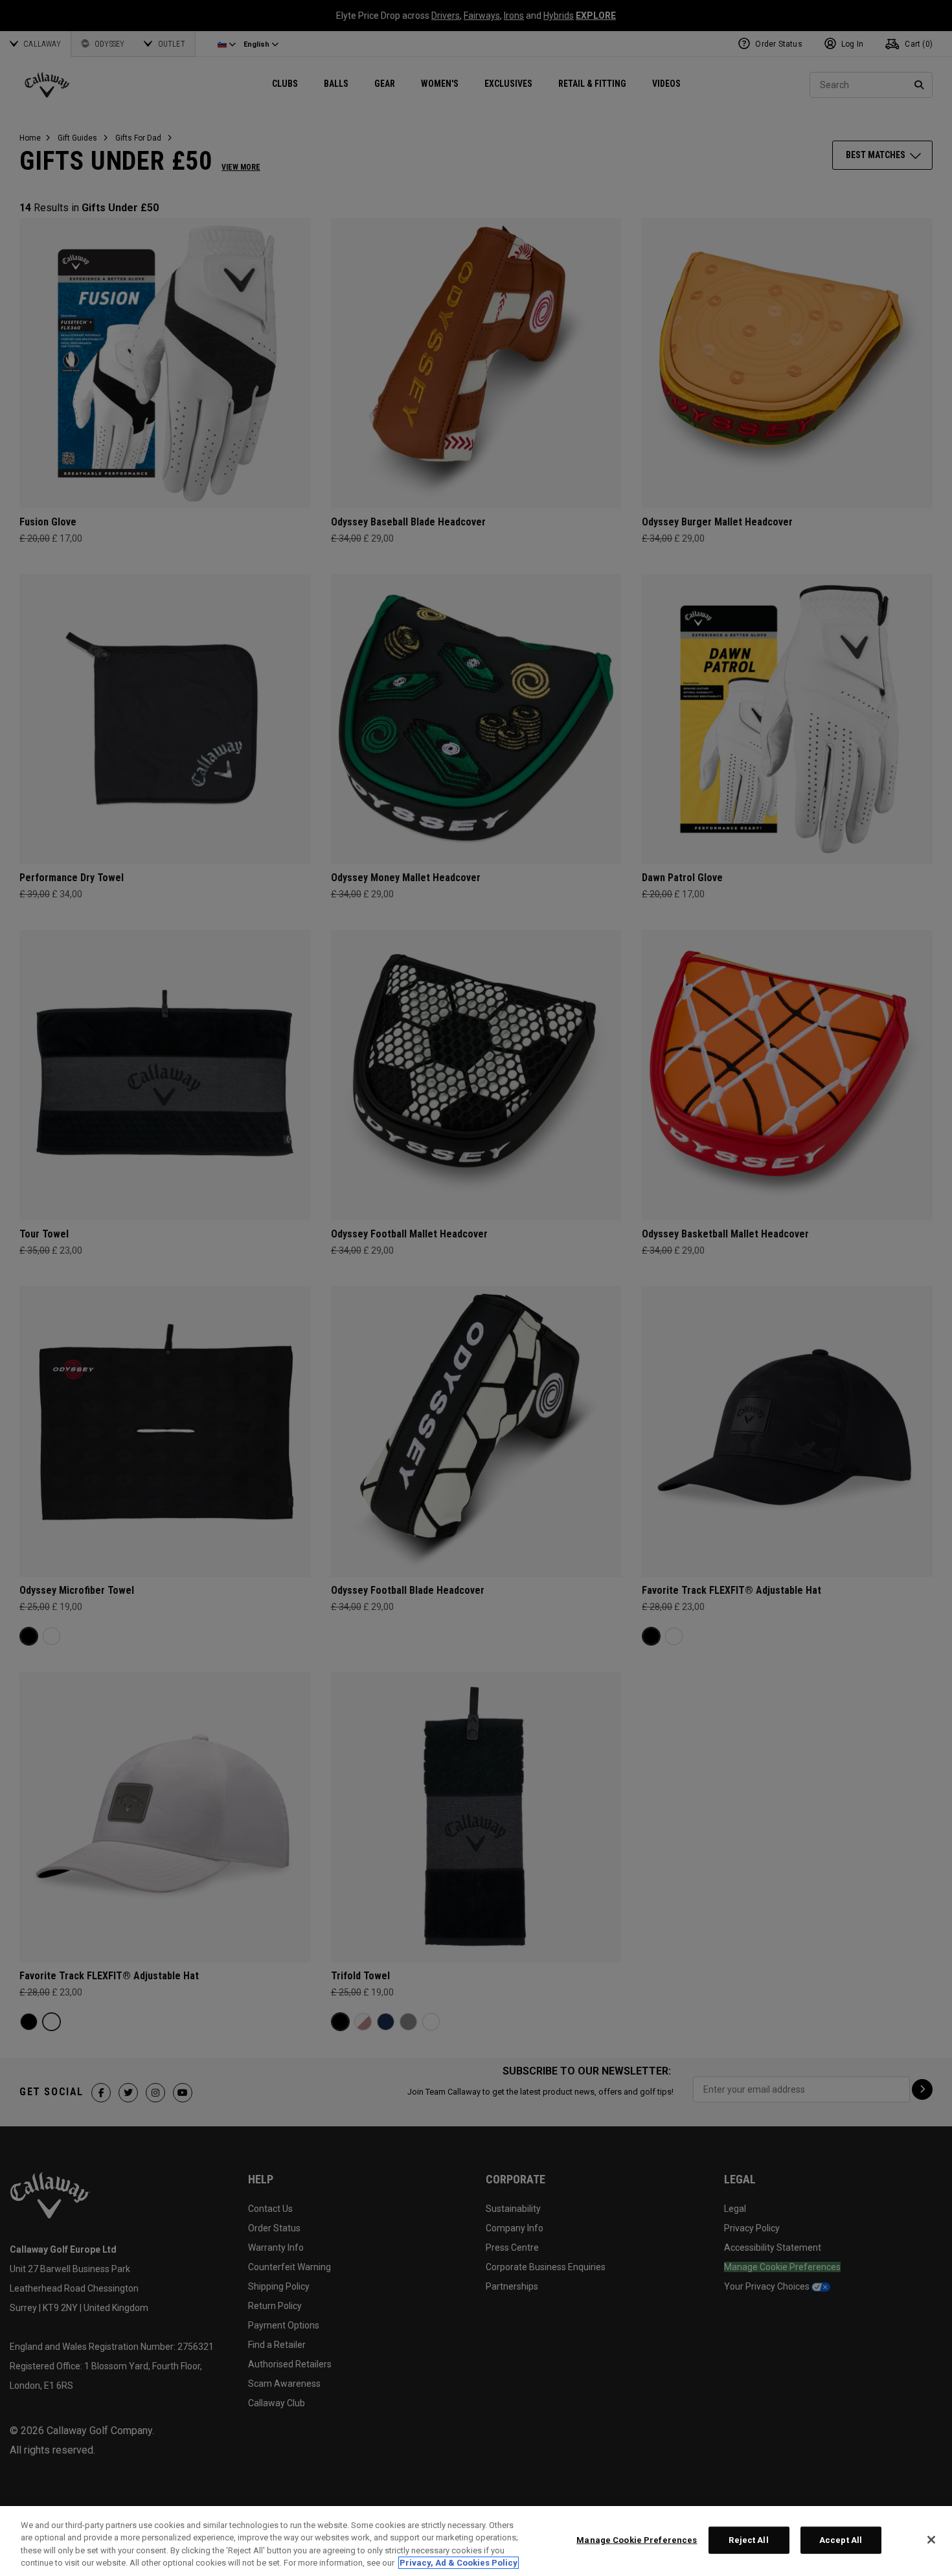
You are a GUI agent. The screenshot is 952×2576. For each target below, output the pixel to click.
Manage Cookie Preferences (637, 2540)
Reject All (748, 2540)
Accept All (841, 2540)
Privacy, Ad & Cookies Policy (459, 2563)
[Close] (931, 2540)
